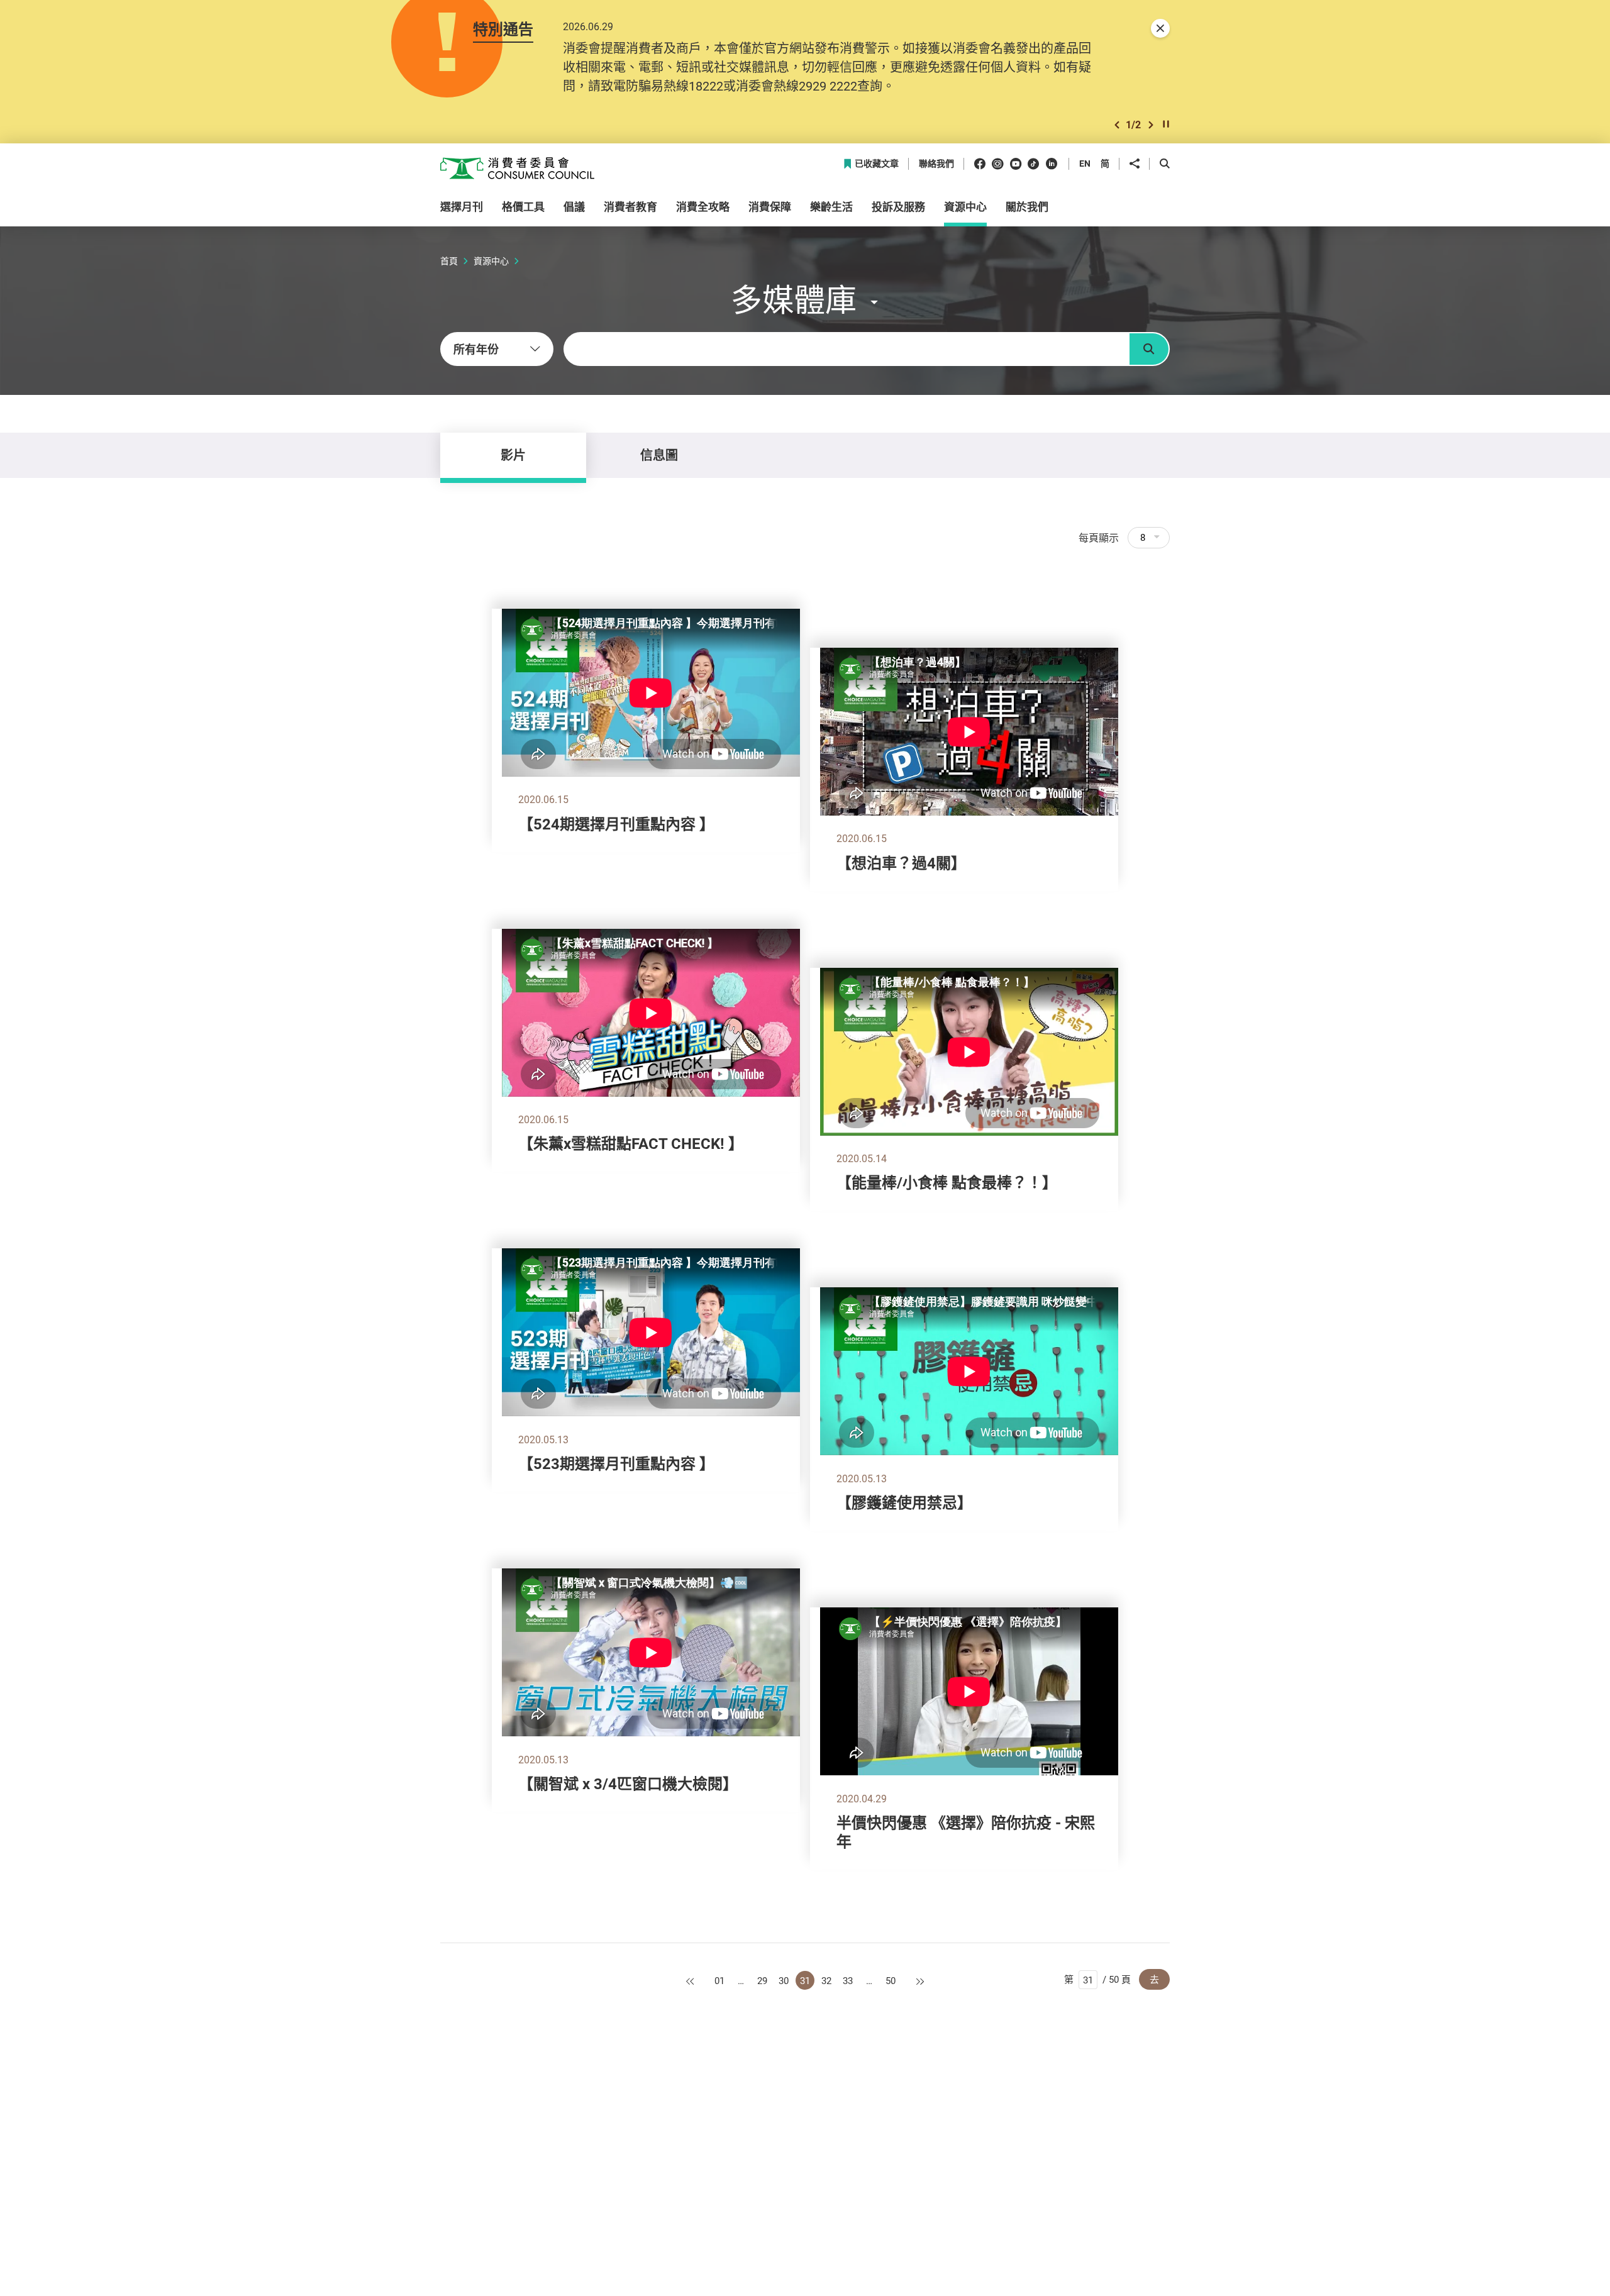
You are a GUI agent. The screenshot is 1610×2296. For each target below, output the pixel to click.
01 (719, 1980)
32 (826, 1980)
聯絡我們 (936, 164)
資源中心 (491, 261)
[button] (1117, 125)
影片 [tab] (513, 455)
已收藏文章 (877, 164)
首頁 (449, 261)
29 (762, 1980)
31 (805, 1980)
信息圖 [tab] (659, 455)
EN (1085, 163)
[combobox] (497, 349)
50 (891, 1980)
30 (784, 1980)
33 (848, 1980)
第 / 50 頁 (1097, 1979)
